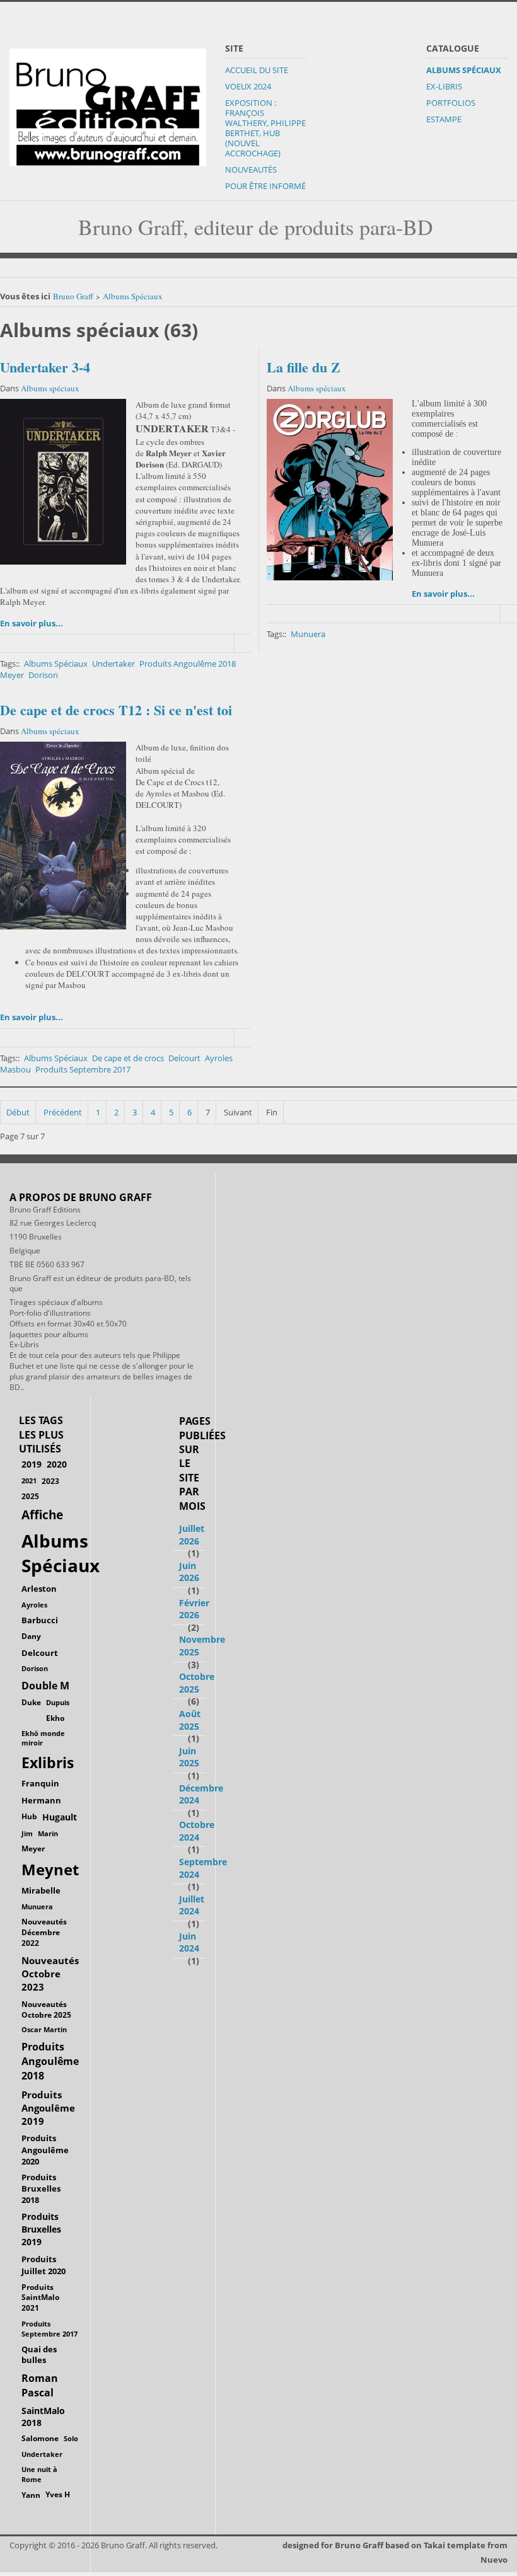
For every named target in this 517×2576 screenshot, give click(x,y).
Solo (71, 2438)
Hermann (41, 1800)
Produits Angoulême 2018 (188, 664)
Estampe (444, 119)
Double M (45, 1686)
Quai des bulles (39, 2355)
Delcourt (184, 1058)
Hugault (60, 1817)
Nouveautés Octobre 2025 (46, 2009)
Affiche (42, 1515)
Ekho (55, 1718)
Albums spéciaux (50, 388)
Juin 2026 (189, 1572)
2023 (50, 1481)
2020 (57, 1464)
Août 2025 (190, 1720)
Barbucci (40, 1620)
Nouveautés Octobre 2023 (50, 1974)
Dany (31, 1636)
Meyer (12, 675)
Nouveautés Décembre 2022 (44, 1932)
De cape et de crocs (128, 1058)
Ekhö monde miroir (43, 1738)
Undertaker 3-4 (45, 367)
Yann (31, 2495)
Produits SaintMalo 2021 (40, 2298)
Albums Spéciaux (464, 70)
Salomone (40, 2438)
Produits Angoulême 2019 (48, 2108)
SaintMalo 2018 (43, 2417)
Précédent (63, 1112)
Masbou (15, 1069)
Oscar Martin (44, 2029)
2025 (30, 1496)
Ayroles (219, 1058)
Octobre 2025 (197, 1683)
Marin (48, 1833)
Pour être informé (265, 186)
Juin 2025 (189, 1757)
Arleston (39, 1589)
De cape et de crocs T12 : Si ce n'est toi (116, 710)
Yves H (58, 2494)
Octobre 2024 (197, 1831)
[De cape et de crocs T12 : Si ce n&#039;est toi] (63, 836)
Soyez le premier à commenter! (243, 643)
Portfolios (451, 103)
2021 (29, 1481)
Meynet (50, 1870)
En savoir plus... (32, 623)
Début (18, 1112)
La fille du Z (304, 367)
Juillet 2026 (192, 1535)
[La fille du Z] (330, 490)
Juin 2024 (189, 1942)
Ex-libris (444, 86)
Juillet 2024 (192, 1905)
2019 (32, 1464)
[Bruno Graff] (108, 104)
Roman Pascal (40, 2385)
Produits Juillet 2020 (44, 2265)
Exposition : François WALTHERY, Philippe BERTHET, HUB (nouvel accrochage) (265, 128)
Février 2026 (194, 1609)
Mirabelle (41, 1890)
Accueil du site (257, 70)
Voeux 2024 (248, 86)
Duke (31, 1702)
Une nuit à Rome (39, 2474)
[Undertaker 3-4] (63, 482)
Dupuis (58, 1702)
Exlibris (48, 1763)
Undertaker (113, 664)
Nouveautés (251, 170)
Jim (27, 1833)
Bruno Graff (73, 296)
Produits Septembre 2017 (83, 1069)
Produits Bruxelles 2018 (41, 2188)
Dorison (43, 675)
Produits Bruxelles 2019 (41, 2229)
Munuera (308, 634)
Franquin (40, 1783)
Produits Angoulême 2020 (45, 2149)
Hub (29, 1816)
